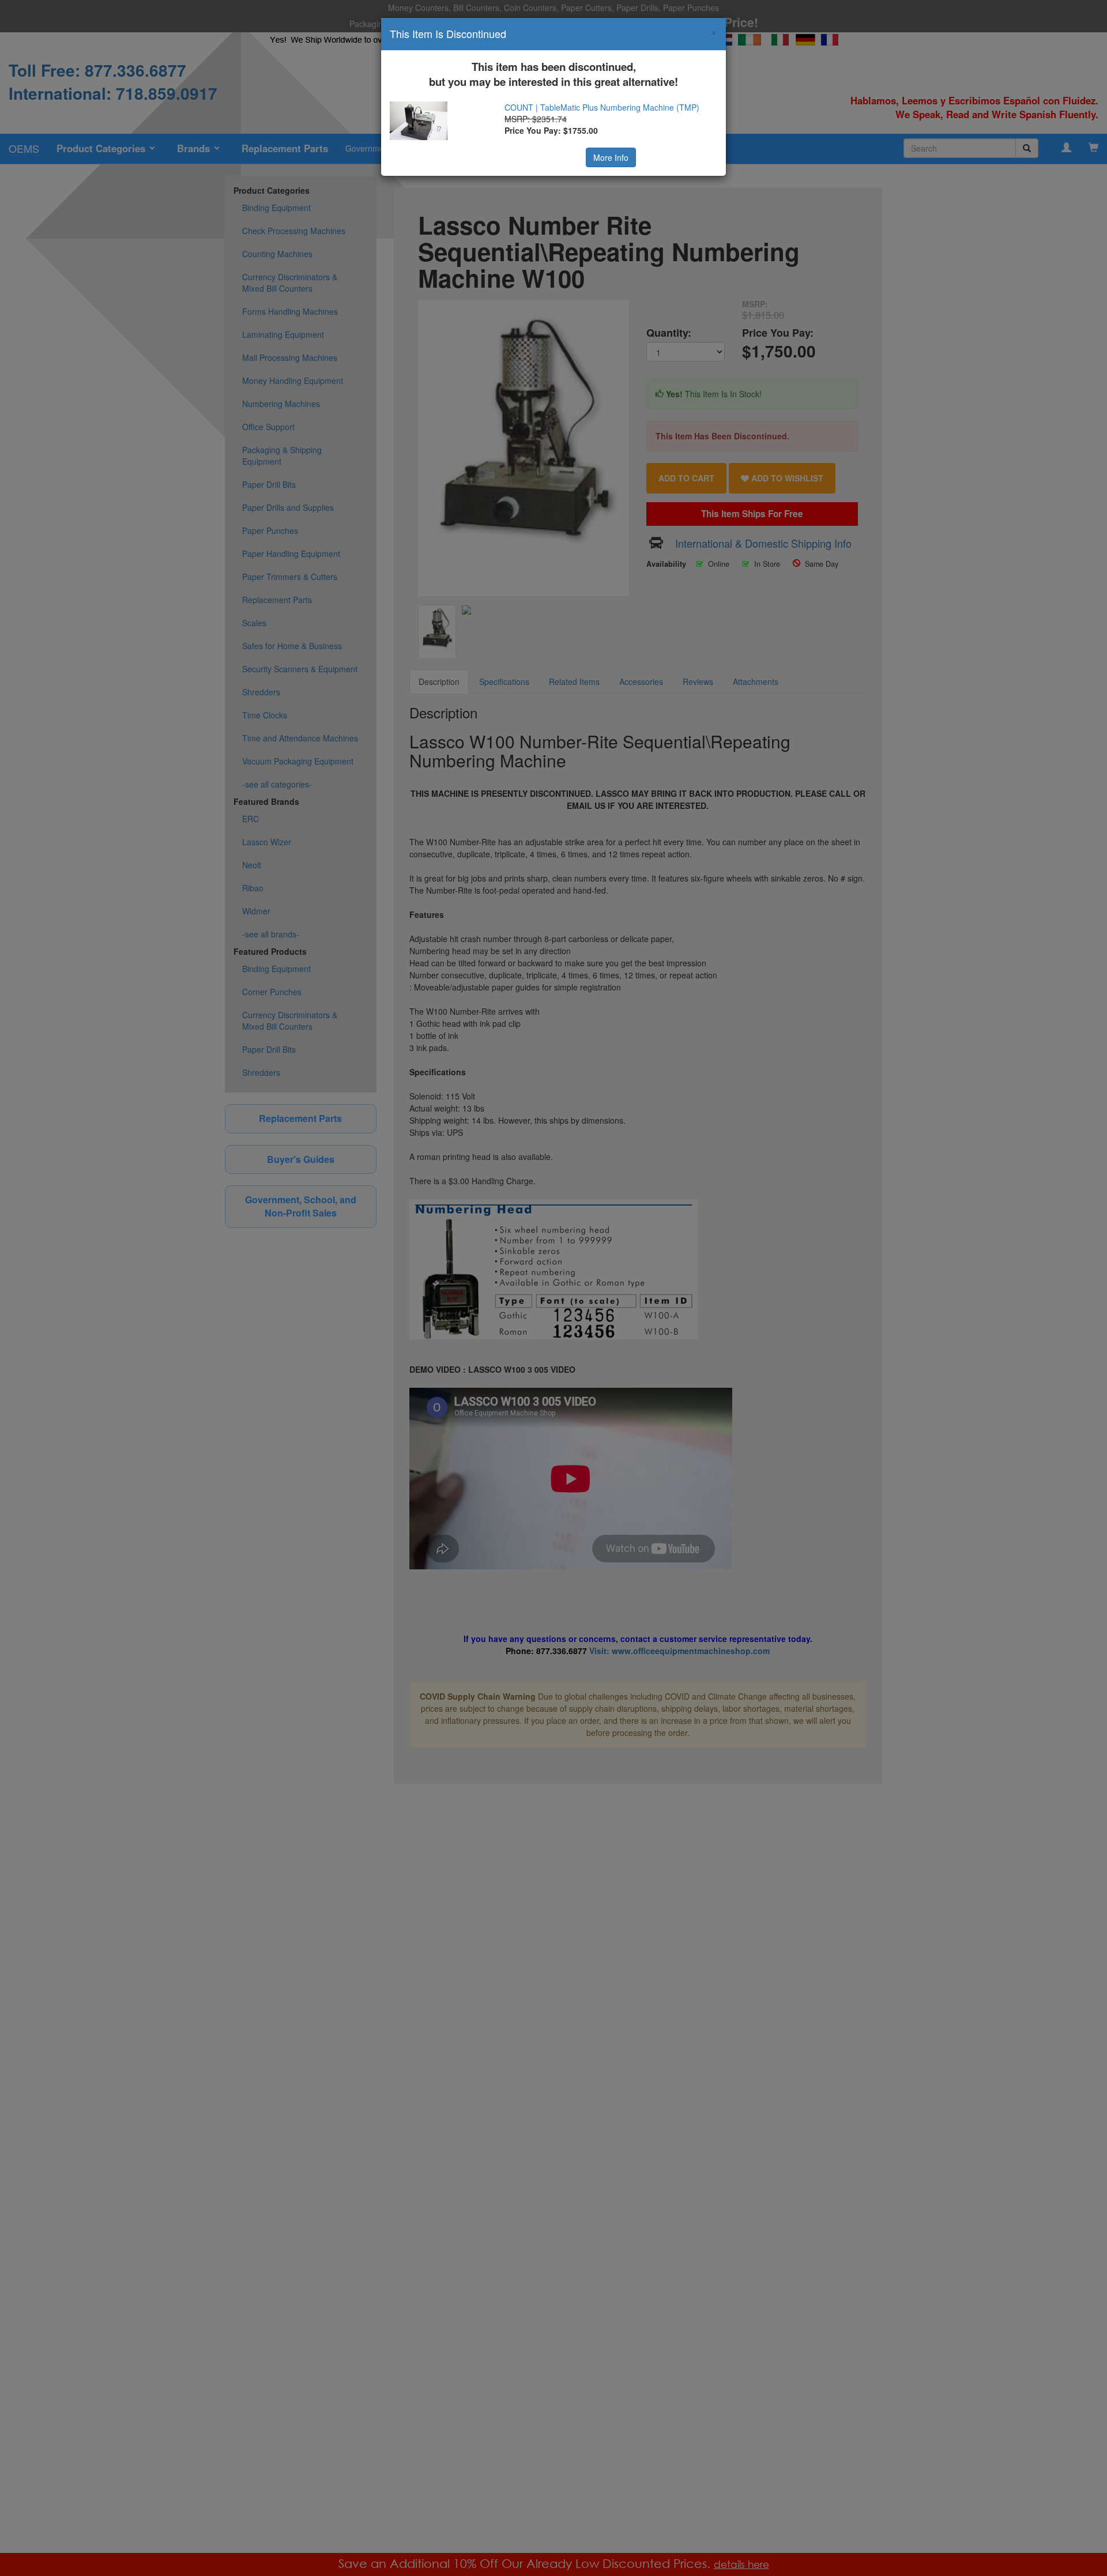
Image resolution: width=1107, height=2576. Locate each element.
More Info (611, 157)
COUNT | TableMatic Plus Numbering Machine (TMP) (602, 107)
